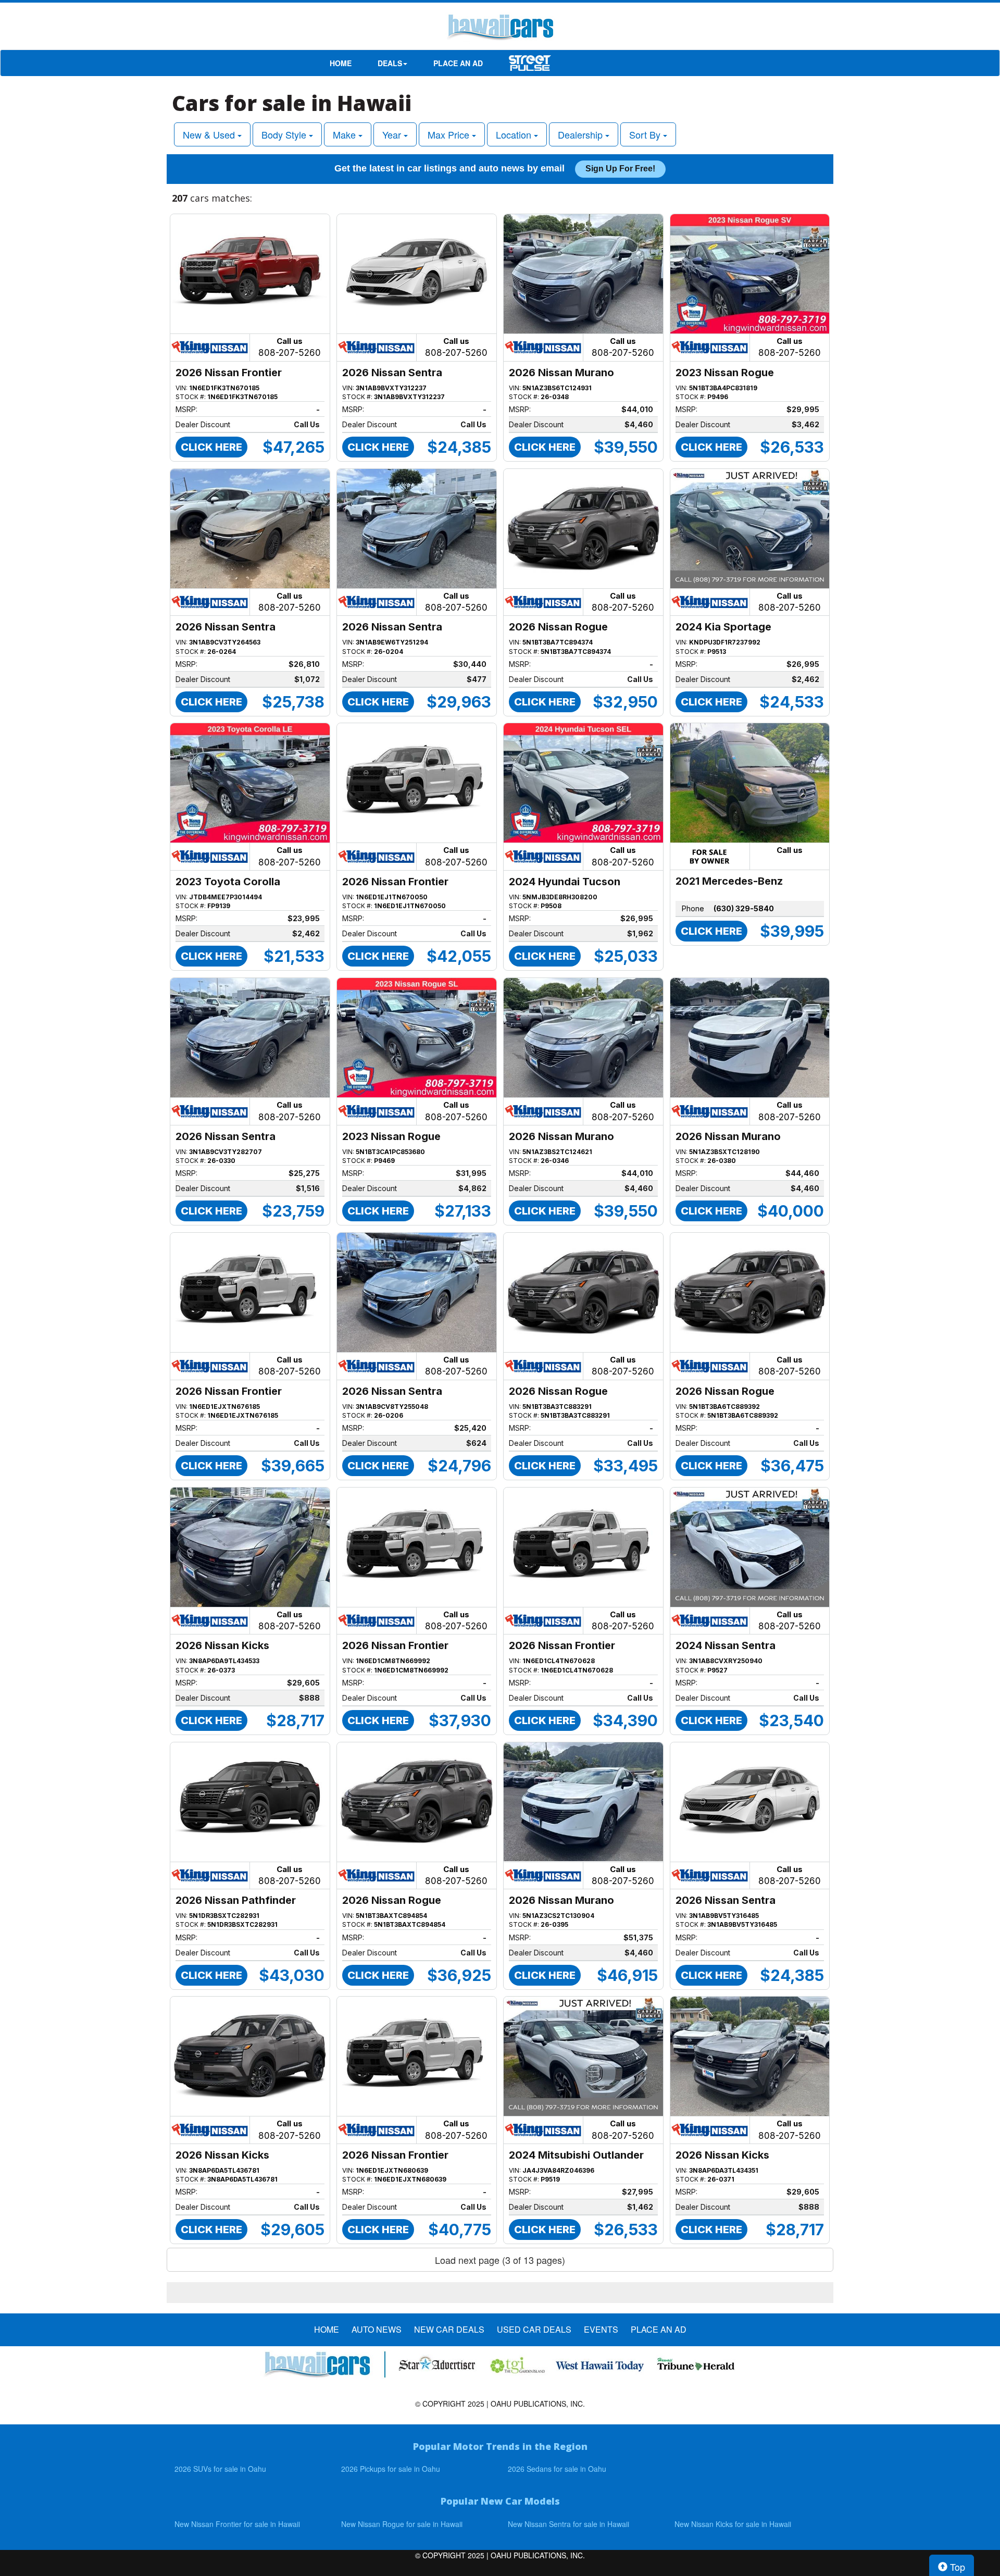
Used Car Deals (534, 2330)
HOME (341, 63)
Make (346, 134)
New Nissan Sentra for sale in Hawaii (568, 2524)
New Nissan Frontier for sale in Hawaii (237, 2524)
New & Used (210, 134)
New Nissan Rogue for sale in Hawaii (402, 2524)
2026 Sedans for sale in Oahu (557, 2469)
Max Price (450, 134)
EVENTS (601, 2330)
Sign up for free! (620, 169)
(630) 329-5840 (744, 908)
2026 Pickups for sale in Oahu (391, 2469)
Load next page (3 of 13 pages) (500, 2260)
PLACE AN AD (458, 63)
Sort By (646, 134)
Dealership (582, 134)
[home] (500, 29)
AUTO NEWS (377, 2330)
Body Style (285, 134)
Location (515, 134)
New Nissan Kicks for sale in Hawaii (733, 2524)
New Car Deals (449, 2330)
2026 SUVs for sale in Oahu (220, 2469)
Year (393, 134)
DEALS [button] (390, 63)
